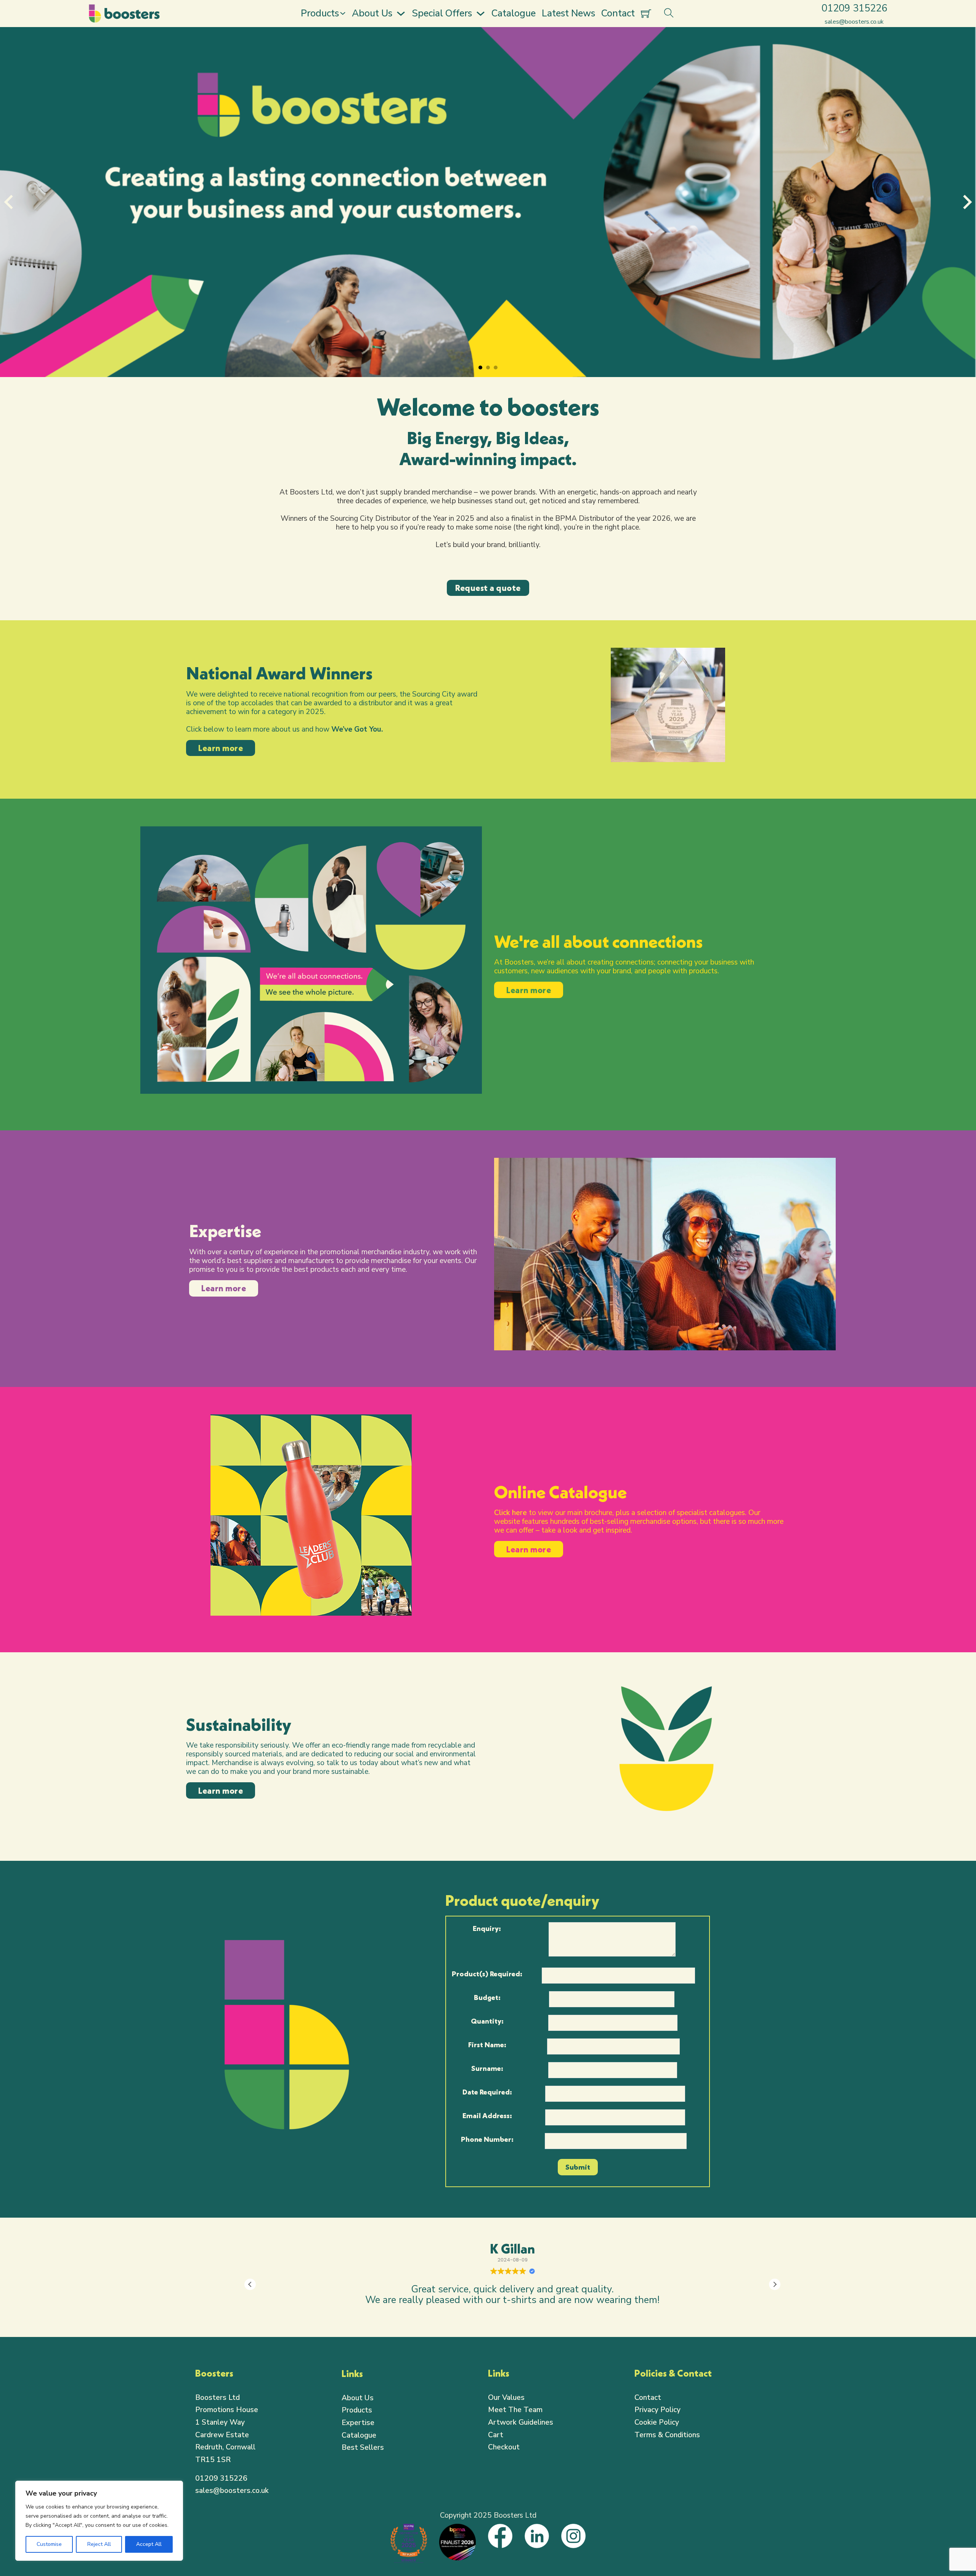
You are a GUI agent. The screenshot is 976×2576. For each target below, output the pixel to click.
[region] (99, 2521)
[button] (775, 2284)
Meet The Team (515, 2410)
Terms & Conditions (667, 2435)
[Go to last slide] (10, 202)
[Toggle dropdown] (343, 13)
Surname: (487, 2068)
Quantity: (487, 2021)
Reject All (99, 2544)
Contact (618, 13)
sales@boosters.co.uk (232, 2491)
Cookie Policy (657, 2422)
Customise (49, 2544)
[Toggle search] (669, 13)
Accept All (149, 2544)
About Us (372, 13)
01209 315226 (221, 2478)
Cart (496, 2435)
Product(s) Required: (487, 1974)
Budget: (487, 1997)
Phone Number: (487, 2139)
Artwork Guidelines (521, 2422)
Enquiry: (487, 1928)
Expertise (358, 2423)
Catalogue (514, 13)
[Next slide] (966, 202)
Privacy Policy (657, 2410)
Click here (510, 1513)
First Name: (487, 2045)
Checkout (504, 2447)
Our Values (506, 2398)
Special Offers (442, 13)
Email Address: (487, 2115)
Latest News (568, 13)
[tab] (480, 368)
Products (320, 13)
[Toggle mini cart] (646, 14)
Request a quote (488, 588)
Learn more (221, 748)
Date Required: (487, 2092)
